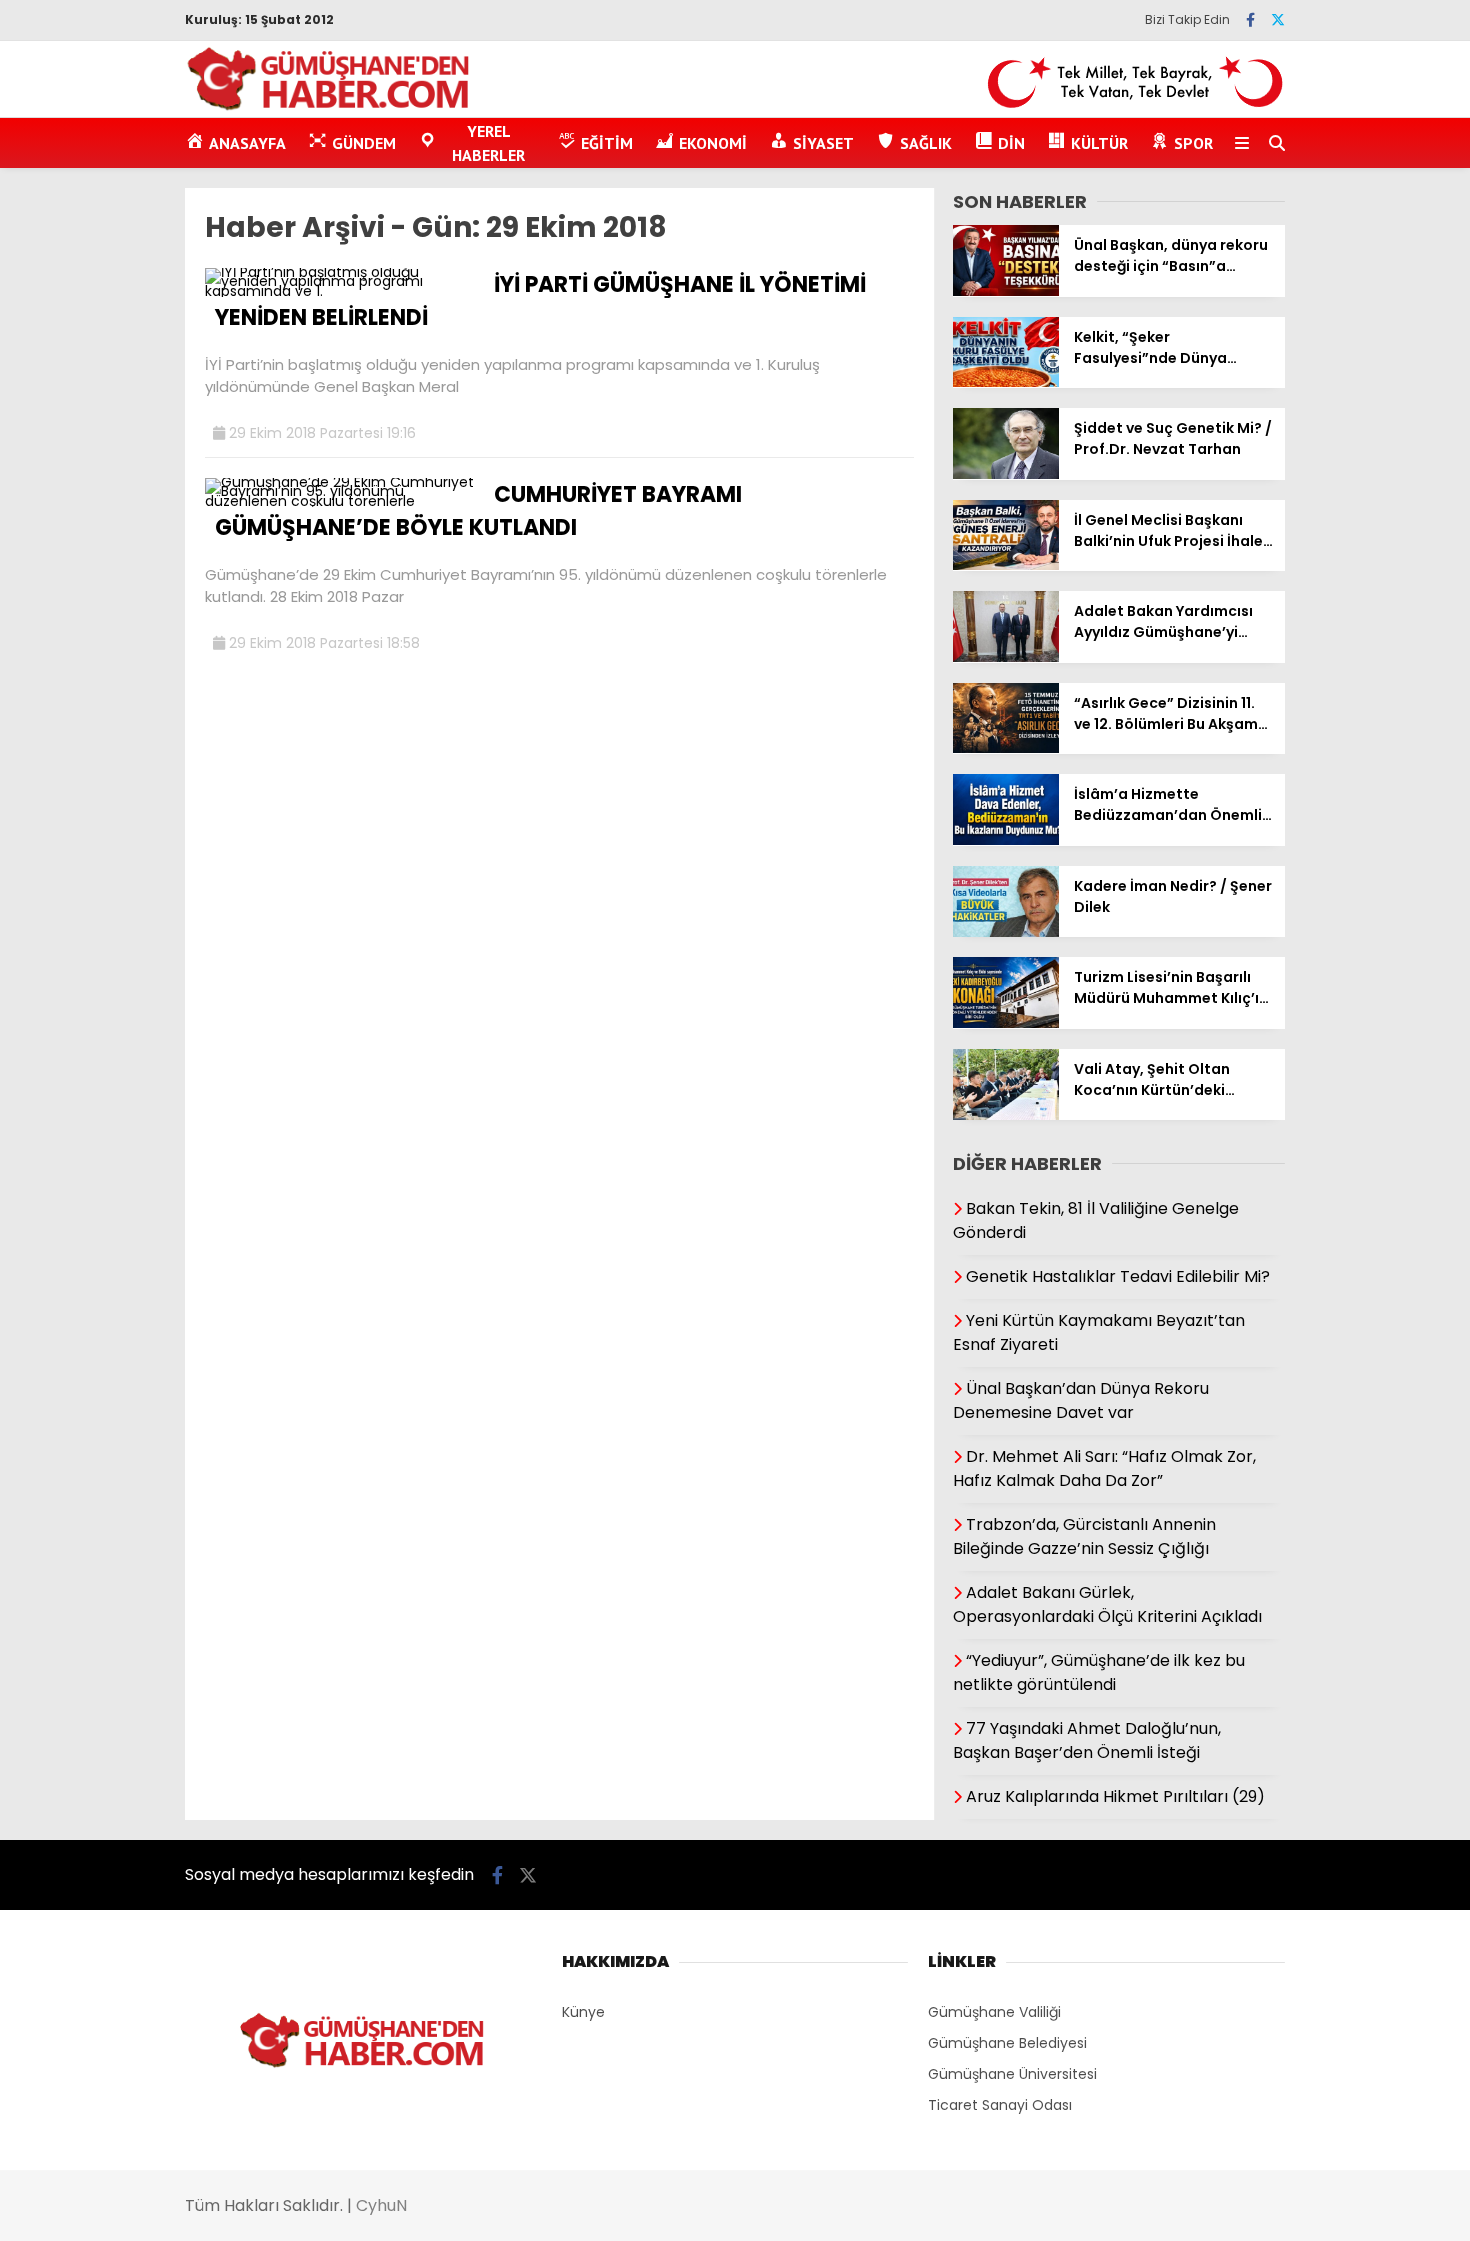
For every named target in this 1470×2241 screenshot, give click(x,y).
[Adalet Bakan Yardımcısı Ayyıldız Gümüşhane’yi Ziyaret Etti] (1006, 657)
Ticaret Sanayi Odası (1000, 2105)
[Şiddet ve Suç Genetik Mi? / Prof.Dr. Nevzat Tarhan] (1006, 474)
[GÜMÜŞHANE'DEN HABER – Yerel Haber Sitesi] (329, 107)
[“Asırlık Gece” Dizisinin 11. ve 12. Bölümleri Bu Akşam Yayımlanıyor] (1006, 748)
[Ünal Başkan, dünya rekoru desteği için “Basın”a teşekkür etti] (1006, 291)
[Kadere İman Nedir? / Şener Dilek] (1006, 932)
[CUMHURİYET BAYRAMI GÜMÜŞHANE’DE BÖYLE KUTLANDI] (342, 501)
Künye (583, 2012)
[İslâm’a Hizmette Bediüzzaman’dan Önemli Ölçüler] (1006, 840)
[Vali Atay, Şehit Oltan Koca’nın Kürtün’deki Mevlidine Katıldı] (1006, 1115)
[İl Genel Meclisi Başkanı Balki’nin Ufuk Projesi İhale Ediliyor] (1006, 565)
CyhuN (381, 2205)
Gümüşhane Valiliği (994, 2012)
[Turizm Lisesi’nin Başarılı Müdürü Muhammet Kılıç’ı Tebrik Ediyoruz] (1006, 1023)
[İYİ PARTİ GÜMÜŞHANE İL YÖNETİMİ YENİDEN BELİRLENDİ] (342, 291)
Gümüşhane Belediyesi (1007, 2043)
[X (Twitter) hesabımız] (1278, 20)
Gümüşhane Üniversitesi (1012, 2074)
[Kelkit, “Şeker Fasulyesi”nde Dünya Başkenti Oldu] (1006, 382)
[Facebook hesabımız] (1250, 20)
